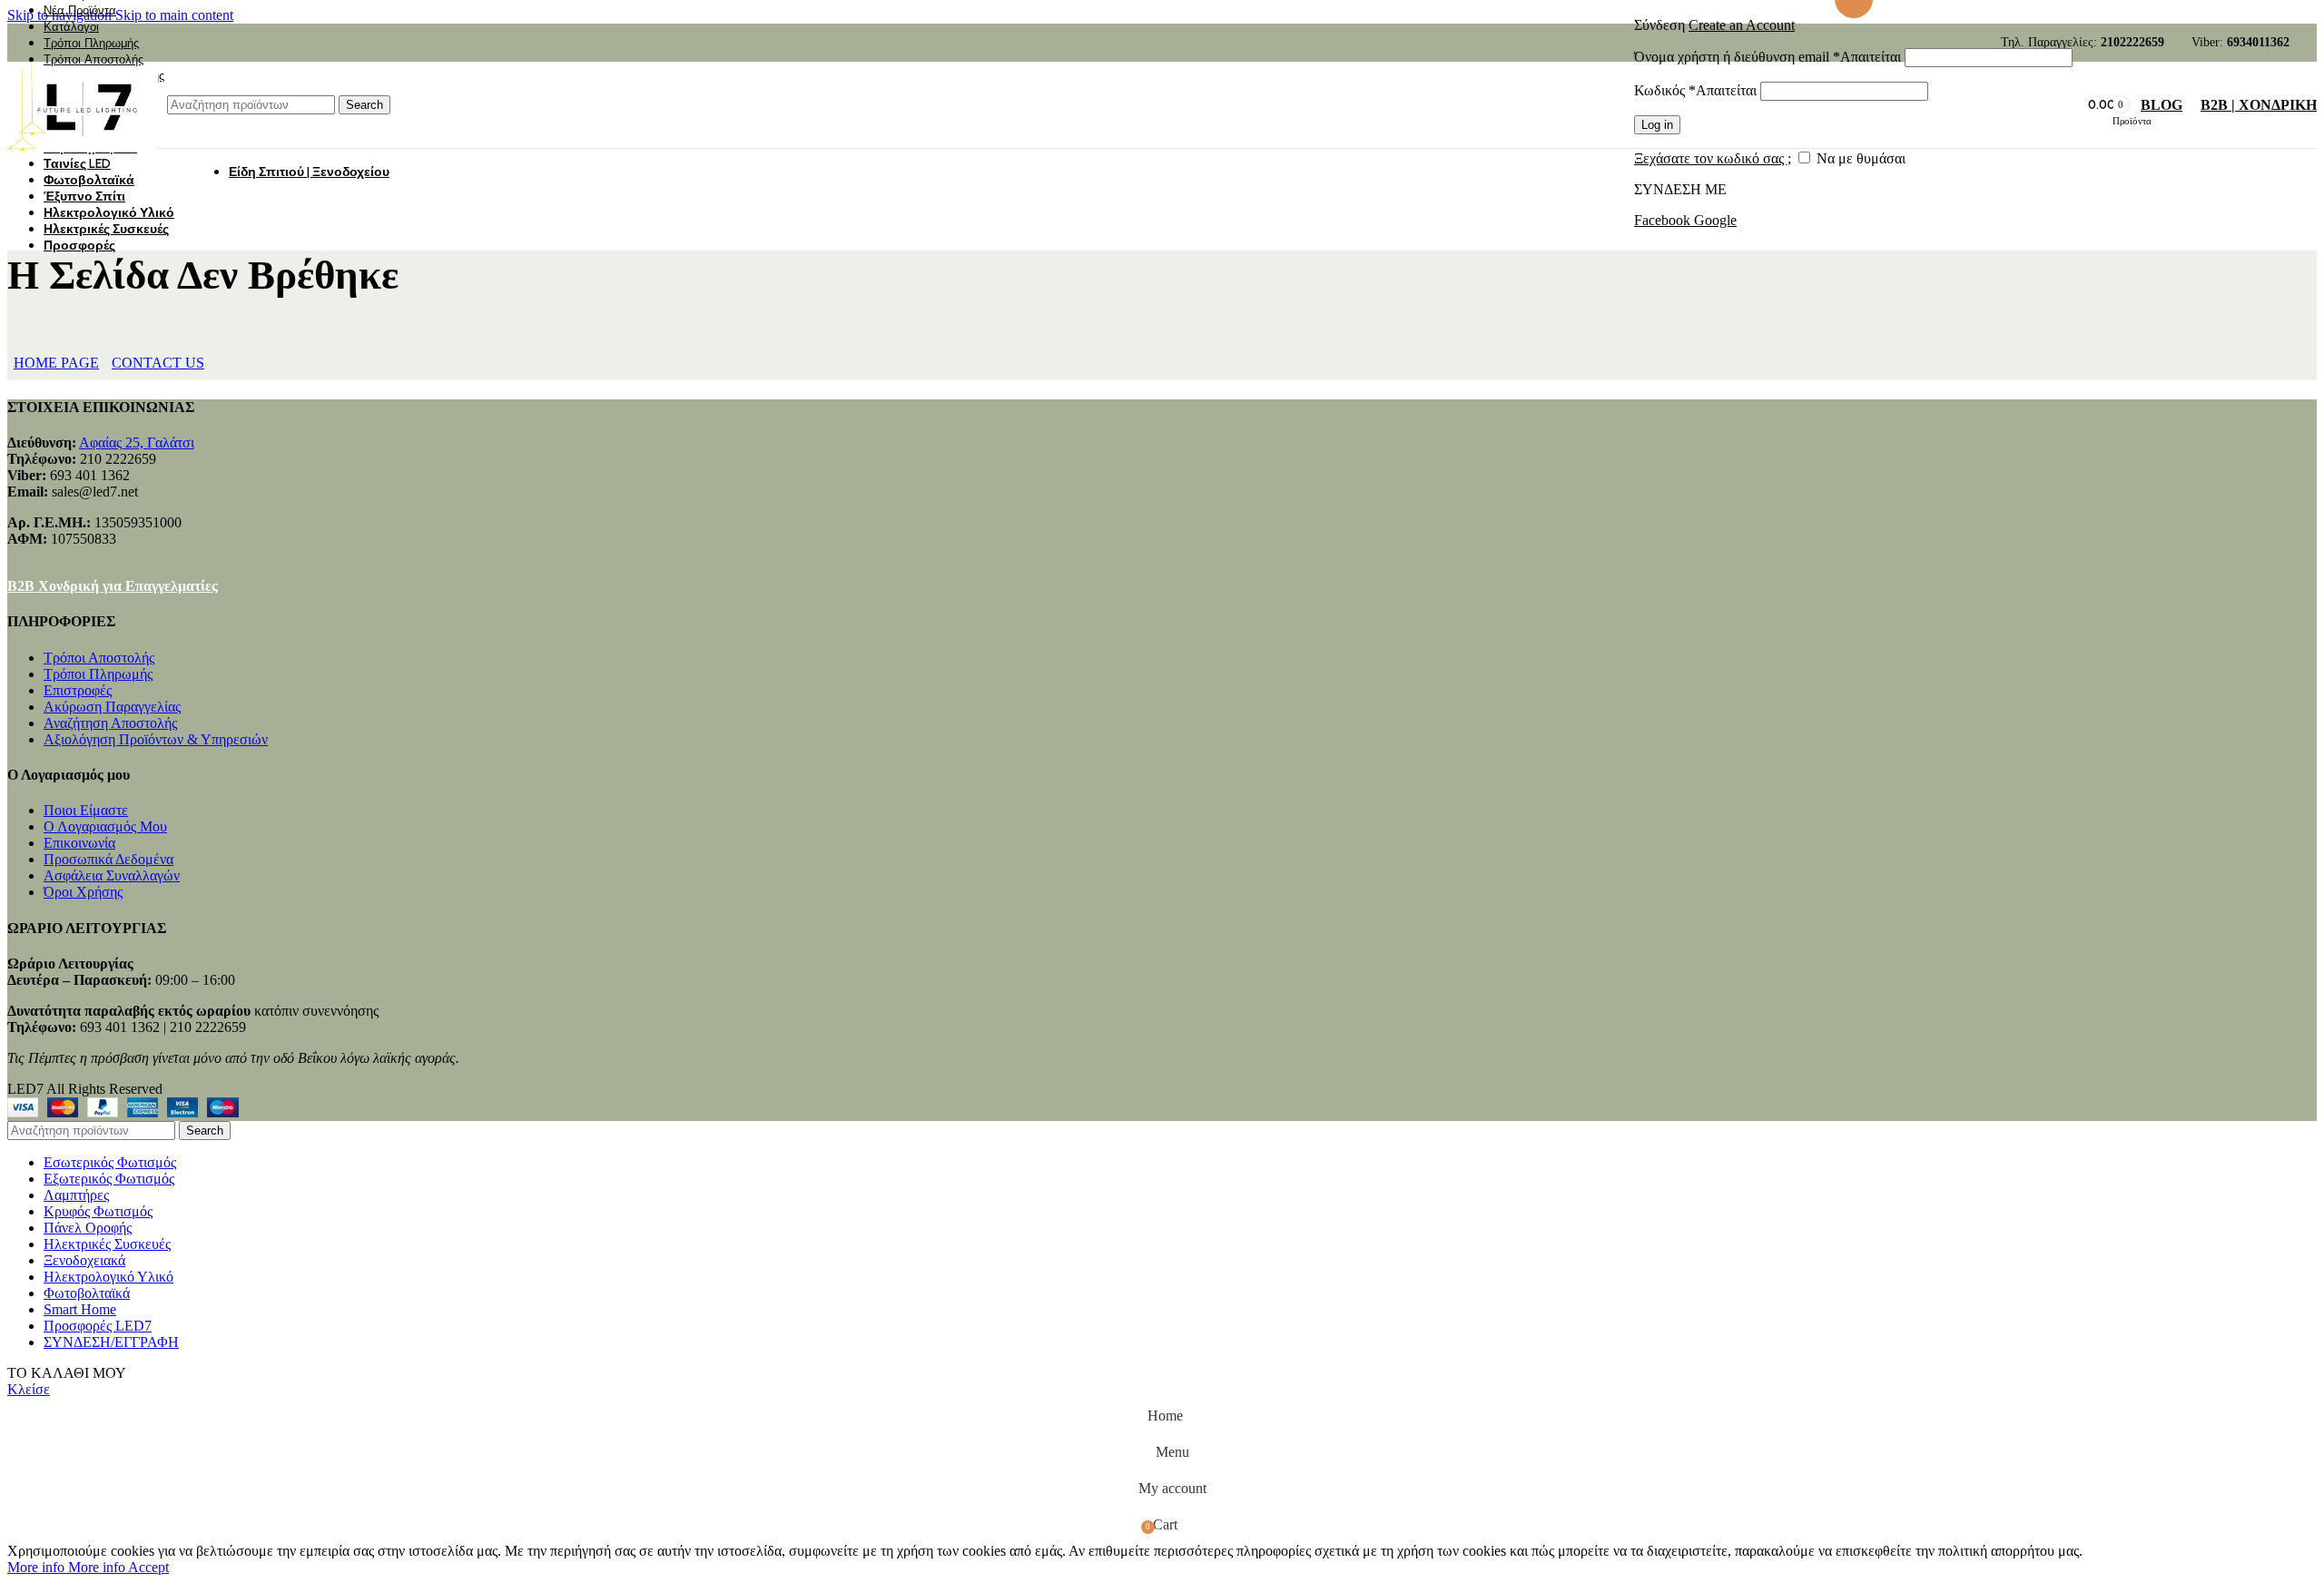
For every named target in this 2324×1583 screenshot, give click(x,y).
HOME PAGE (56, 363)
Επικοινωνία (79, 843)
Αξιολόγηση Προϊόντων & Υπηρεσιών (156, 739)
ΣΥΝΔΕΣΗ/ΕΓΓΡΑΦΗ (111, 1342)
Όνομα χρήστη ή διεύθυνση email (1768, 57)
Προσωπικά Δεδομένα (108, 859)
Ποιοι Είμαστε (86, 810)
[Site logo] (83, 152)
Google (1715, 220)
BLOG (2162, 105)
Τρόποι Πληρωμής (98, 674)
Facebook (1664, 220)
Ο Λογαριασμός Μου (105, 826)
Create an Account (1742, 25)
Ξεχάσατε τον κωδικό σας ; (1713, 158)
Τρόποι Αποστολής (99, 658)
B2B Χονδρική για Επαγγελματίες (113, 586)
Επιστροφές (78, 690)
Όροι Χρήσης (83, 892)
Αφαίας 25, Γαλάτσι (137, 442)
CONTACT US (158, 363)
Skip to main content (174, 15)
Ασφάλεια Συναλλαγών (112, 875)
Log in (1657, 125)
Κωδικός (1695, 90)
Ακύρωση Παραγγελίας (112, 707)
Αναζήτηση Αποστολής (110, 723)
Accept (148, 1567)
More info (66, 1567)
